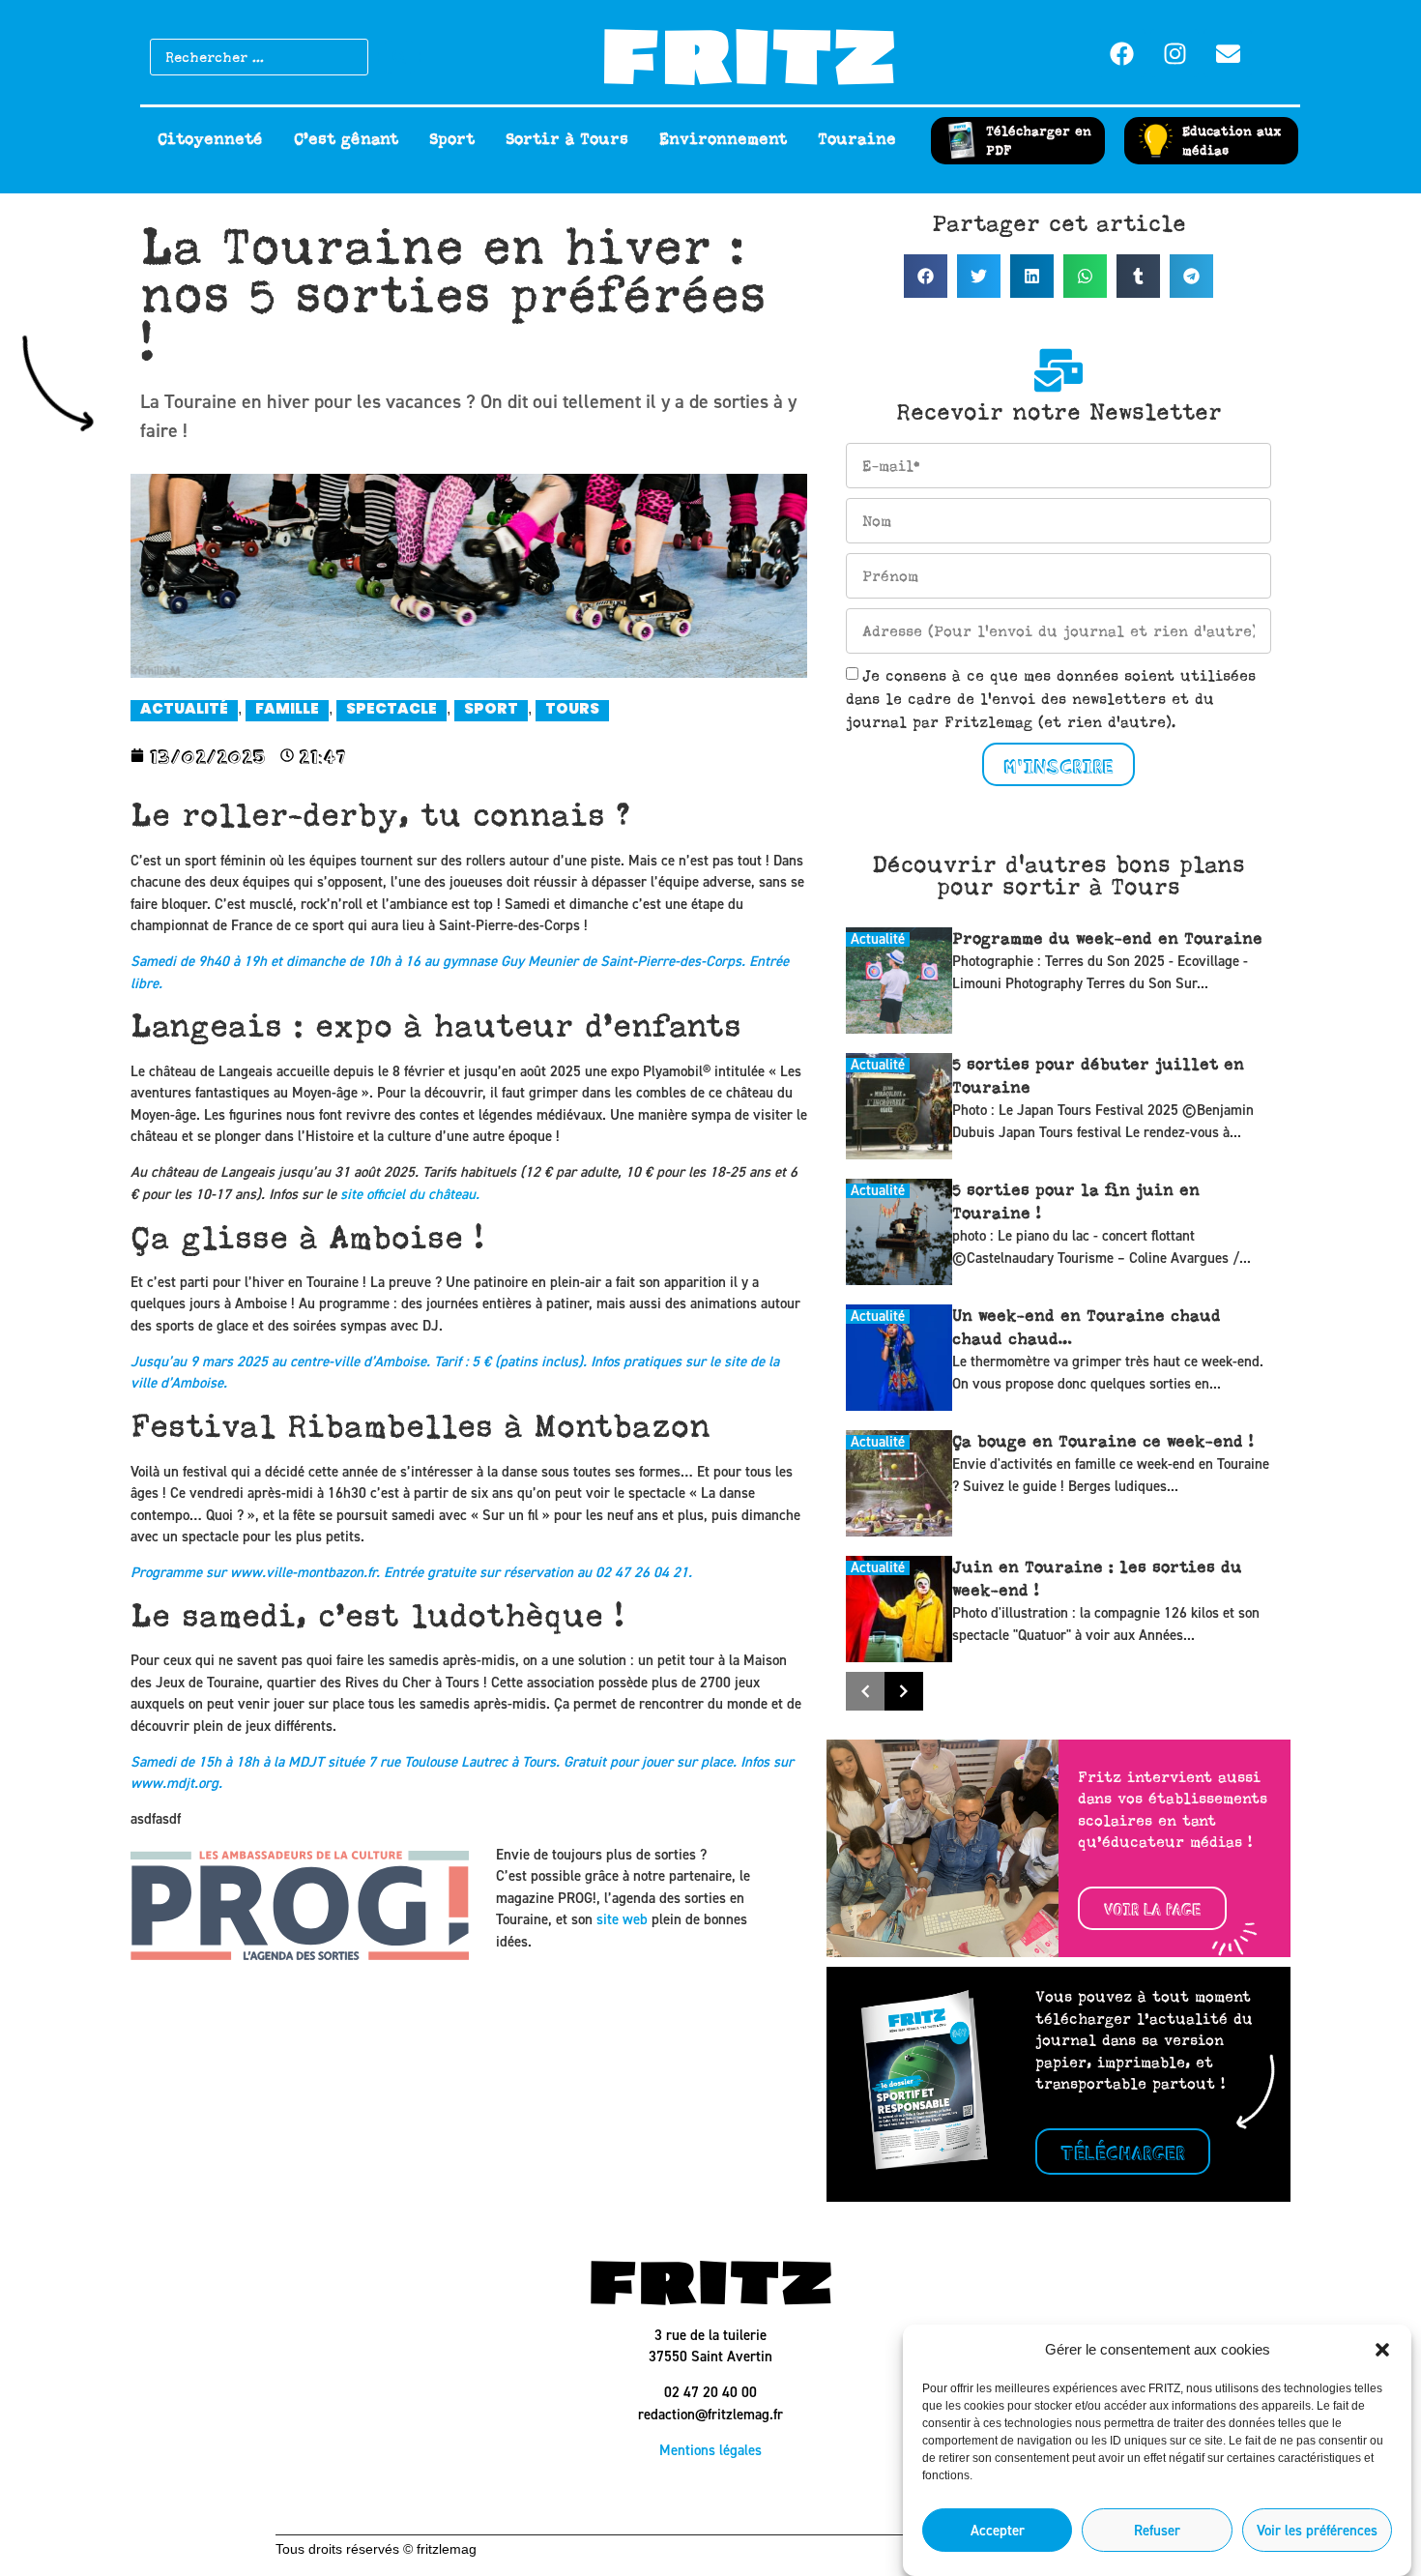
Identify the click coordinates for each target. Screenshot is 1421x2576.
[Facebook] (1121, 53)
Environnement (723, 139)
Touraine (857, 139)
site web (622, 1919)
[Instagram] (1174, 53)
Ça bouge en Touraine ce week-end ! (1103, 1442)
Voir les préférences (1317, 2531)
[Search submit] (399, 57)
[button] (1382, 2350)
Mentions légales (710, 2450)
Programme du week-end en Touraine (1107, 939)
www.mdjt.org (174, 1783)
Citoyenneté (210, 139)
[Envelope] (1228, 53)
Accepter (998, 2531)
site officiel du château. (410, 1194)
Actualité (878, 939)
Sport (452, 139)
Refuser (1157, 2531)
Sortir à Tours (567, 139)
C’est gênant (346, 139)
